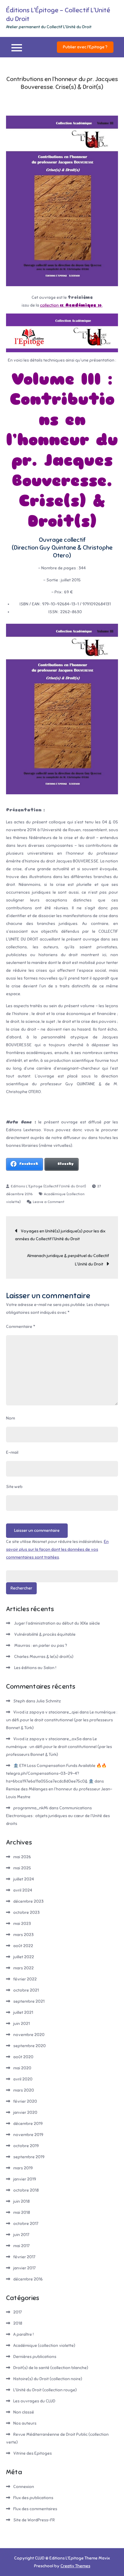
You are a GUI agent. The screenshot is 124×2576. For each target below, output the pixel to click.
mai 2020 (22, 2068)
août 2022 (23, 1946)
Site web (14, 1487)
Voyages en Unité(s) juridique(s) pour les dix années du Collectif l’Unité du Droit (60, 1235)
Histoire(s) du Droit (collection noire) (48, 2379)
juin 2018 (22, 2201)
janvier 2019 (25, 2179)
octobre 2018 (26, 2190)
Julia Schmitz (48, 1701)
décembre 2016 (28, 2279)
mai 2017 (21, 2246)
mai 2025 (22, 1868)
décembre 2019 (28, 2124)
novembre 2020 (29, 2035)
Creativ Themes (75, 2566)
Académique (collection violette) (44, 2346)
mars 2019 (23, 2168)
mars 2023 (23, 1935)
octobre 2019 (26, 2146)
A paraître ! (23, 2334)
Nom (11, 1418)
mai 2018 (22, 2212)
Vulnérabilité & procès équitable (45, 1634)
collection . (71, 305)
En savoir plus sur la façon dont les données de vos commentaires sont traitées (57, 1549)
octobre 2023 (26, 1912)
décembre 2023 (28, 1901)
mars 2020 (24, 2090)
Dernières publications (35, 2357)
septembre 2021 (29, 2001)
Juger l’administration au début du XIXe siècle (57, 1623)
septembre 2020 (29, 2046)
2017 (17, 2312)
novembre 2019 (28, 2135)
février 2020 (25, 2101)
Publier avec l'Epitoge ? (85, 47)
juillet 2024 (24, 1879)
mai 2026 (22, 1857)
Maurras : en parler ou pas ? (41, 1646)
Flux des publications (33, 2498)
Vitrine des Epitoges (33, 2453)
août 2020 (23, 2057)
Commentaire (21, 1327)
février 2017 (24, 2257)
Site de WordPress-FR (34, 2520)
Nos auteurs (25, 2423)
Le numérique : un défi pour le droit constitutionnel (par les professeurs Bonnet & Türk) (62, 1720)
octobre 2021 (26, 1990)
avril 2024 (23, 1890)
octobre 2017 (26, 2224)
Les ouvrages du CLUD (34, 2401)
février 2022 (25, 1979)
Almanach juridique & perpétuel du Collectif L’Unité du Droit (68, 1260)
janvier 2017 (24, 2268)
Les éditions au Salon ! (35, 1668)
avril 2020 (23, 2079)
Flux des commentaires (35, 2509)
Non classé (24, 2412)
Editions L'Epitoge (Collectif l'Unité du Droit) (48, 1186)
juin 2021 (22, 2024)
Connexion (24, 2487)
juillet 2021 (23, 2012)
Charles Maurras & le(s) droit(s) (44, 1657)
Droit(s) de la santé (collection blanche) (51, 2368)
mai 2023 (22, 1924)
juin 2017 (21, 2235)
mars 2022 (23, 1968)
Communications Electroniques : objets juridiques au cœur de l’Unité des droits (58, 1816)
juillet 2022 (24, 1957)
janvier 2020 (25, 2112)
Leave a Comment (49, 1202)
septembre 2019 (29, 2157)
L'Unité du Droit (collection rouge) (45, 2390)
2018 (18, 2323)
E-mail (12, 1452)
